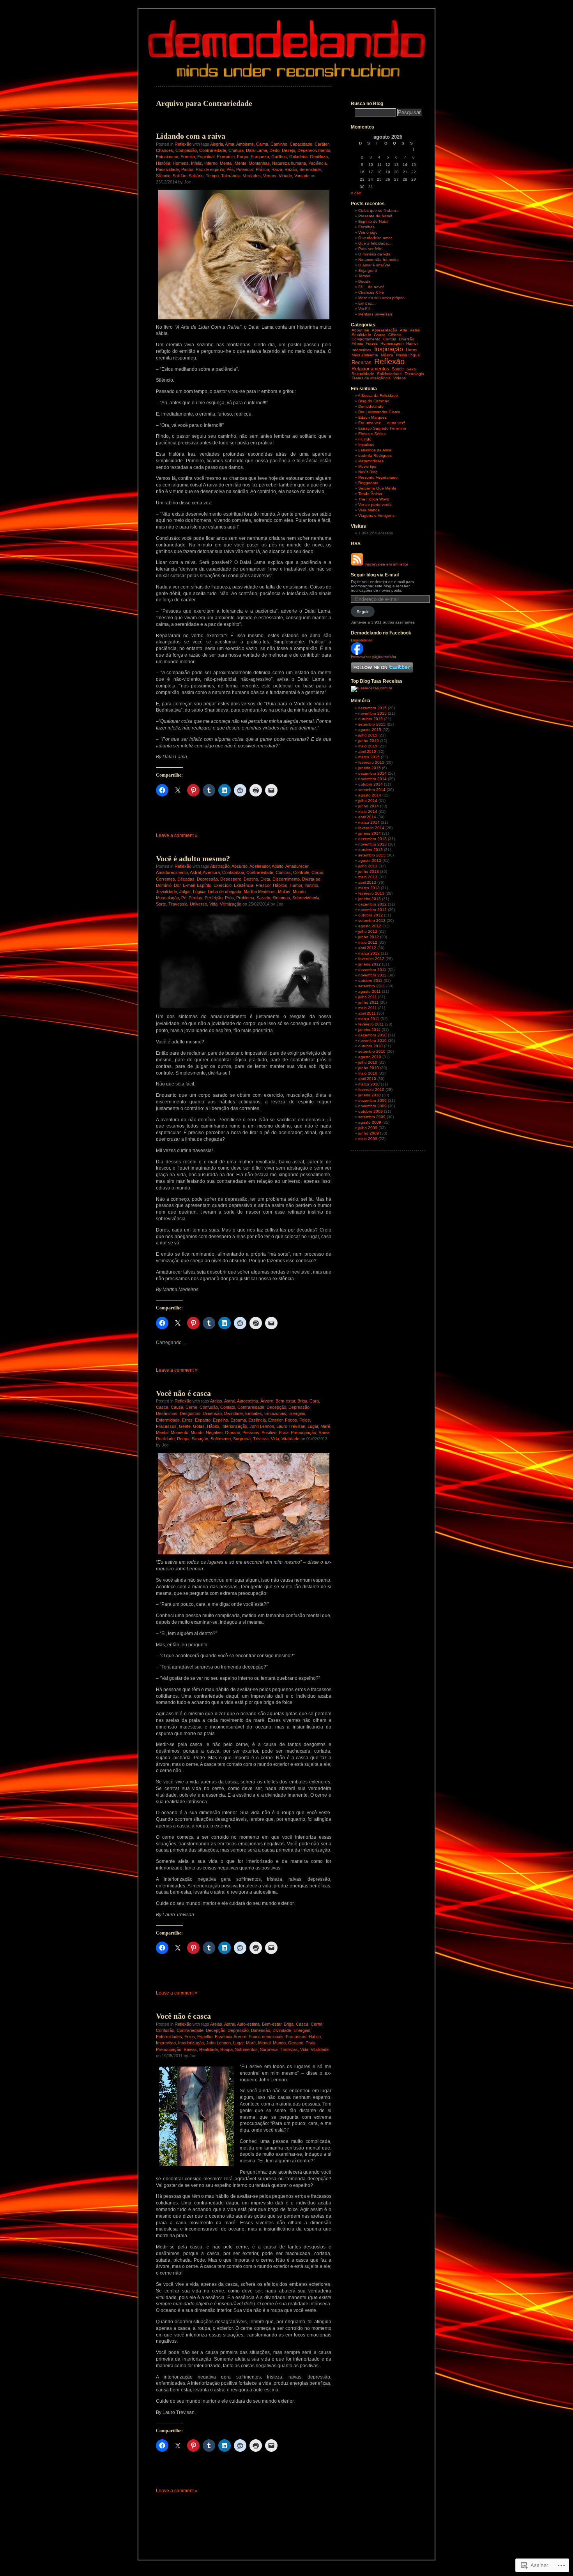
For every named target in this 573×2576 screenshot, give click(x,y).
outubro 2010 (371, 1046)
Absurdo (240, 866)
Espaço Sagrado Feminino (382, 428)
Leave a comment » (177, 835)
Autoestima (248, 1401)
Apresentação (385, 330)
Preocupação (303, 1432)
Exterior (275, 1420)
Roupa (183, 1439)
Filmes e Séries (372, 434)
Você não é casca (183, 1393)
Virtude (285, 176)
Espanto (203, 1420)
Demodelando (371, 406)
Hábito (213, 1426)
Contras (283, 872)
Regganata (368, 483)
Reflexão (183, 144)
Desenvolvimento (314, 150)
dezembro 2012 (372, 904)
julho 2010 (368, 1062)
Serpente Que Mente (377, 488)
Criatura (236, 150)
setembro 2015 (372, 724)
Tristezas (289, 2049)
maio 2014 (368, 811)
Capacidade (301, 144)
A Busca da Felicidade (378, 396)
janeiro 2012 (370, 964)
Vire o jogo (368, 232)
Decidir (364, 281)
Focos (291, 1420)
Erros (187, 1420)
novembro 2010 (372, 1040)
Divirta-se (311, 879)
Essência (257, 1420)
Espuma (238, 1420)
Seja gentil (368, 270)
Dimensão (212, 1413)
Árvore (267, 1401)
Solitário (196, 176)
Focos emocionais (266, 2037)
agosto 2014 (370, 795)
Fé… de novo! (371, 287)
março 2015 (369, 757)
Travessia (178, 904)
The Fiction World (374, 499)
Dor (177, 885)
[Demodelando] (357, 653)
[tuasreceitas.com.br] (371, 688)
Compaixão (186, 150)
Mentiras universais (375, 314)
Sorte (161, 904)
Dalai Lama (256, 150)
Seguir (363, 612)
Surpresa (242, 1439)
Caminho (279, 144)
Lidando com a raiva (191, 136)
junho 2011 (368, 1002)
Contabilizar (233, 872)
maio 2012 (368, 942)
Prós (229, 898)
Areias (216, 1401)
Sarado (263, 898)
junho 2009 (369, 1133)
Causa (177, 1407)
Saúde (398, 369)
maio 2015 (368, 746)
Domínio (164, 885)
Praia (284, 1432)
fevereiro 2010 (371, 1090)
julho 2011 (368, 997)
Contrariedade (213, 150)
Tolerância (231, 176)
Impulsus (366, 445)
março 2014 (369, 822)
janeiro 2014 (370, 833)
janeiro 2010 (370, 1095)
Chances (164, 150)
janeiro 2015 (370, 768)
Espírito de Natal (373, 221)
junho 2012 (369, 937)
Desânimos (167, 1413)
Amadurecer (297, 866)
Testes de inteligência (371, 378)
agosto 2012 (370, 926)
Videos (400, 378)
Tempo (212, 176)
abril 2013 (367, 882)
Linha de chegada (225, 892)
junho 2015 (369, 741)
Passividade (167, 169)
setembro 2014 (372, 790)
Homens (181, 163)
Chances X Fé (371, 292)
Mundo (299, 892)
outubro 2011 (370, 981)
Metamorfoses (371, 461)
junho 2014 (369, 806)
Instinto (311, 885)
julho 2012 (368, 931)
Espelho (220, 1420)
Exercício (226, 157)
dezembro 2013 (372, 839)
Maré (325, 1426)
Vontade (302, 176)
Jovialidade (166, 892)
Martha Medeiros (260, 892)
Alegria (217, 144)
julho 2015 (368, 735)
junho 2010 (369, 1068)
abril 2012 (367, 948)
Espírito (204, 885)
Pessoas (251, 1432)
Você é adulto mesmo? (193, 858)
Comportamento (366, 339)
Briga (302, 1401)
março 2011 (369, 1019)
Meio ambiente (365, 355)
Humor (296, 885)
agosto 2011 (370, 991)
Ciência (395, 335)
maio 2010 (368, 1073)
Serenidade (310, 169)
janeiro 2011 (369, 1030)
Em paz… (367, 303)
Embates (254, 1413)
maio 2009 (368, 1139)
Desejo (288, 150)
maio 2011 (368, 1008)
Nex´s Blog (368, 472)
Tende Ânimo (370, 494)
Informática (362, 350)
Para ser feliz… (372, 249)
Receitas (362, 362)
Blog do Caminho (374, 401)
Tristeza (261, 1439)
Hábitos (280, 885)
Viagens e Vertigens (376, 515)
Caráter (322, 144)
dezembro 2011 (372, 970)
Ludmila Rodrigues (375, 455)
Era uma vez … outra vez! (382, 423)
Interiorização (234, 1426)
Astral (195, 872)
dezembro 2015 (372, 708)
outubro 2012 (371, 915)
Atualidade (361, 335)
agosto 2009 (370, 1122)
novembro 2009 (372, 1106)
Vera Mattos (369, 510)
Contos (390, 339)
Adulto (278, 866)
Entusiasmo (167, 157)
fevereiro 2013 (371, 893)
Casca (162, 1407)
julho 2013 (368, 866)
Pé (184, 898)
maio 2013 (368, 877)
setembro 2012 (372, 921)
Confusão (209, 1407)
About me (360, 330)
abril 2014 (367, 817)
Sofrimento (221, 1439)
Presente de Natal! (375, 216)
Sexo (411, 369)
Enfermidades (169, 2037)
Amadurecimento (172, 872)
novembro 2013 (372, 844)
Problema (245, 898)
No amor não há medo (378, 260)
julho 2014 (368, 801)
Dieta (265, 879)
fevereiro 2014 (371, 828)
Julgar (185, 892)
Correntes (165, 879)
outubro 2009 (371, 1111)
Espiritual (206, 157)
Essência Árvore (231, 2037)
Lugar (313, 1426)
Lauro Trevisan (291, 1426)
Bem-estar (285, 1401)
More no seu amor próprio (381, 298)
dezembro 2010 (372, 1035)
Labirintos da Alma (375, 450)
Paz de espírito (210, 169)
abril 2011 (367, 1013)
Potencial (245, 169)
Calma (262, 144)
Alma (230, 144)
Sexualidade (363, 374)
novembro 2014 (372, 779)
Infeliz (196, 163)
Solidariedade (389, 374)
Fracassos (166, 1426)
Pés (230, 169)
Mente (241, 163)
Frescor (263, 885)
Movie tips (367, 466)
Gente (185, 1426)
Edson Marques (372, 417)
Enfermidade (168, 1420)
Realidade (165, 1439)
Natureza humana (289, 163)
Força (243, 157)
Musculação (167, 898)
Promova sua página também (373, 657)
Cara (314, 1401)
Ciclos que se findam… (379, 211)
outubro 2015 (371, 719)
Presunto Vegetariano (378, 477)
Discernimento (286, 879)
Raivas (190, 2049)
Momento (180, 1432)
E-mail (189, 885)
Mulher (284, 892)
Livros (412, 350)
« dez (356, 193)
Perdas (195, 898)
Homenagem (392, 343)
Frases (372, 343)
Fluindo (365, 439)
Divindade (233, 1413)
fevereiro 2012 (371, 959)
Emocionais (275, 1413)
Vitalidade (290, 1439)
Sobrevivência (306, 898)
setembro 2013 (372, 855)
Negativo (214, 1432)
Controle (301, 872)
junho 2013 (369, 871)
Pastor (187, 169)
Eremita (188, 157)
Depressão (207, 879)
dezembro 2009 (372, 1100)
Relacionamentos (370, 369)
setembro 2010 (372, 1051)
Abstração (220, 866)
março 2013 (369, 888)
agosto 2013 (370, 861)
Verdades (252, 176)
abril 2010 (367, 1079)
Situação (200, 1439)
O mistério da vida (374, 254)
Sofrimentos (246, 2049)
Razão (291, 169)
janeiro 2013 (370, 899)
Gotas (199, 1426)
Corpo (317, 872)
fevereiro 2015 (371, 762)
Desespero (231, 879)
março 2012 (369, 953)
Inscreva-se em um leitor (386, 564)
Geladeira (298, 157)
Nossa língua (408, 355)
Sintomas (281, 898)
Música (387, 355)
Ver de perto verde (375, 505)
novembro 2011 (372, 975)
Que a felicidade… (375, 243)
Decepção (276, 1407)
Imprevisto (166, 2043)
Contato (228, 1407)
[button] (244, 1504)
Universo (198, 904)
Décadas (186, 879)
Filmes (357, 343)
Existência (244, 885)
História (163, 163)
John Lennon (262, 1426)
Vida (213, 904)
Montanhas (259, 163)
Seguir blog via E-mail (375, 575)
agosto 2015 (370, 730)
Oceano (233, 1432)
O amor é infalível (374, 265)
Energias (297, 1413)
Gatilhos (279, 157)
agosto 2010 (370, 1057)
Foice (305, 1420)
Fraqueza (260, 157)
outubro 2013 (371, 850)
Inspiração (389, 349)
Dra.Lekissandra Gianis (379, 412)
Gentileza (319, 157)
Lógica (199, 892)
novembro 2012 (372, 910)
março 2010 (369, 1084)
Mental (226, 163)
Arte (404, 330)
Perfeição (214, 898)
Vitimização (231, 904)
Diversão (407, 339)
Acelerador (260, 866)
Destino (251, 879)
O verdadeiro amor (375, 238)
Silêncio (163, 176)
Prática (262, 169)
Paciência (317, 163)
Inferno (211, 163)
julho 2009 (368, 1128)
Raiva (277, 169)
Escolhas (366, 227)
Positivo (269, 1432)
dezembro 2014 (372, 773)
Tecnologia (414, 374)
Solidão (180, 176)
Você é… (366, 309)
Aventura (211, 872)
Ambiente (245, 144)
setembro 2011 (372, 986)
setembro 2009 (372, 1117)
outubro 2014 (371, 784)
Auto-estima (248, 2024)
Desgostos (190, 1413)
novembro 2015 (372, 713)
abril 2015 (367, 751)
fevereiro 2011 (371, 1024)
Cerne (191, 1407)
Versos (270, 176)
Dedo (274, 150)
